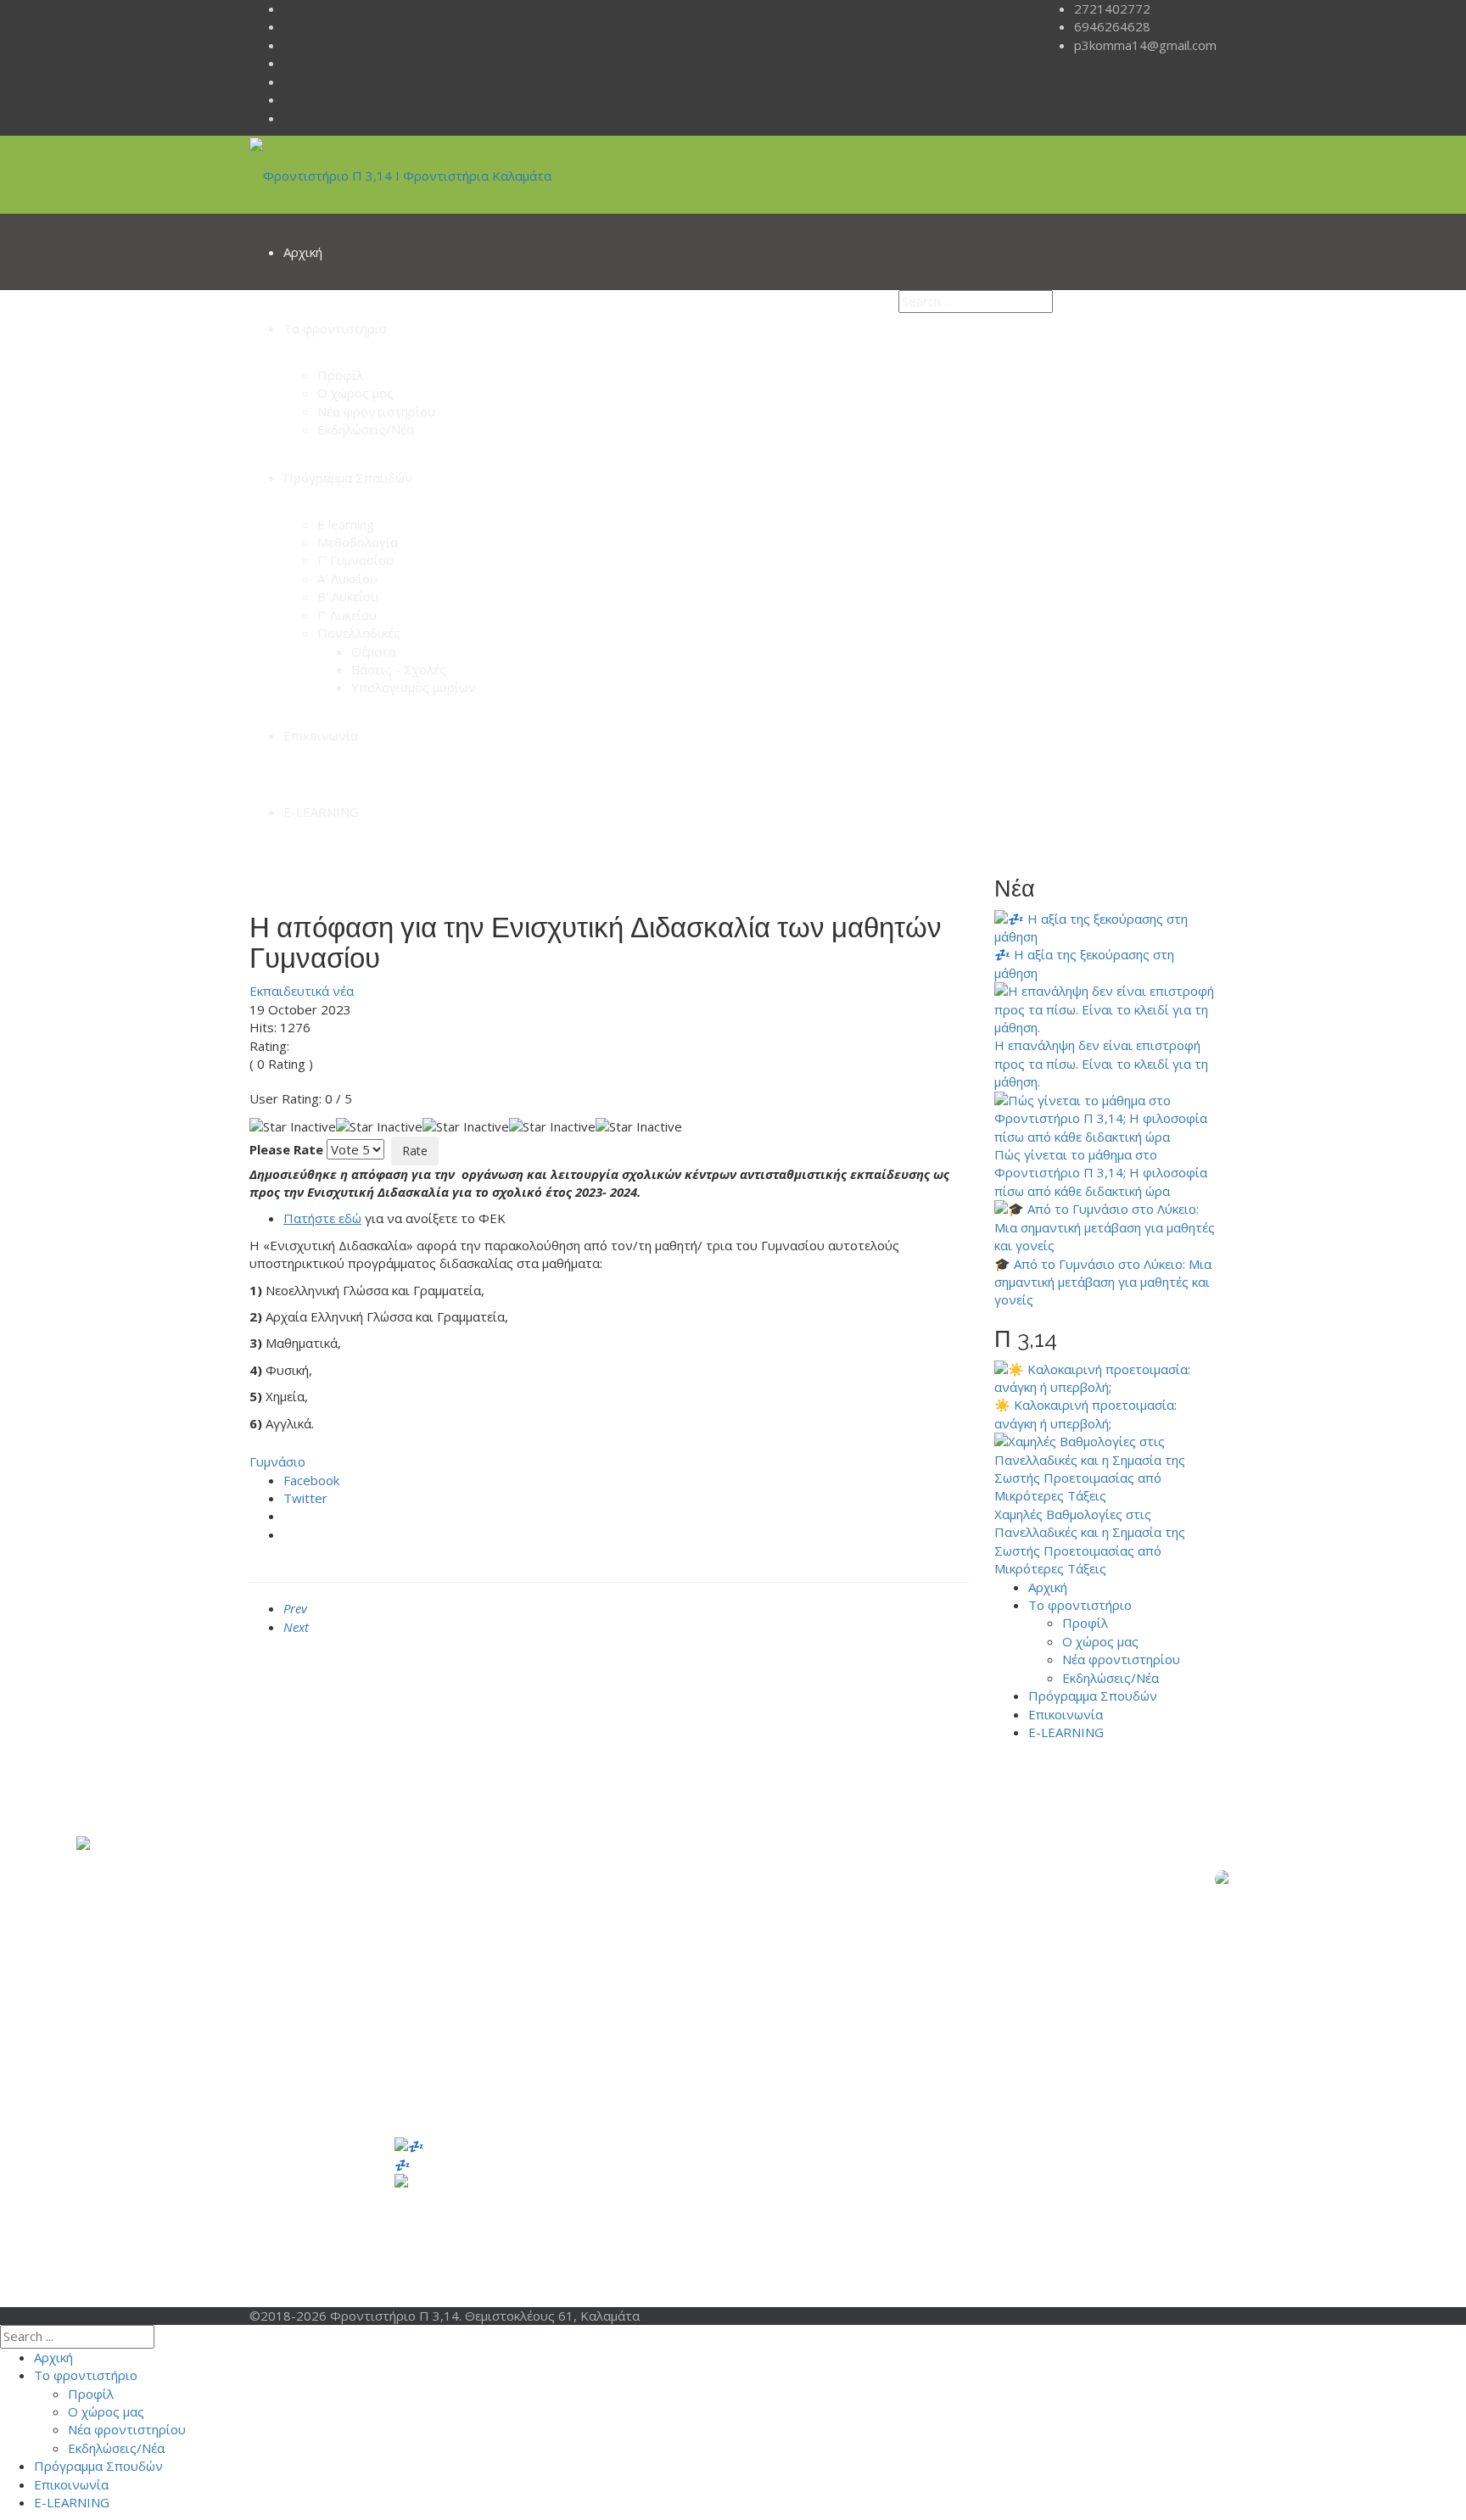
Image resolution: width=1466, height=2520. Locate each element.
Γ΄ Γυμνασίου (817, 2235)
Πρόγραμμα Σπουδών (348, 478)
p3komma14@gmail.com (1145, 45)
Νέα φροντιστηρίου (376, 411)
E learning (346, 524)
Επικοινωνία (321, 735)
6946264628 (1112, 26)
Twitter (305, 1498)
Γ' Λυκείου (347, 615)
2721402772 (1112, 8)
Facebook (311, 1480)
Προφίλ (340, 375)
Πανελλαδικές (359, 633)
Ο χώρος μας (355, 393)
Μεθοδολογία (358, 542)
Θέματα (374, 651)
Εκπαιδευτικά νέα (302, 991)
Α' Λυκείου (347, 578)
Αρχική (303, 252)
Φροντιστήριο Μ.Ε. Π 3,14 (968, 2145)
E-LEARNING (321, 812)
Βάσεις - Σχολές (399, 669)
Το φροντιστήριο (335, 328)
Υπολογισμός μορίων (414, 687)
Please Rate (286, 1149)
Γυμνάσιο (277, 1461)
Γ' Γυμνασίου (355, 560)
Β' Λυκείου (348, 596)
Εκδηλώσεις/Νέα (366, 429)
